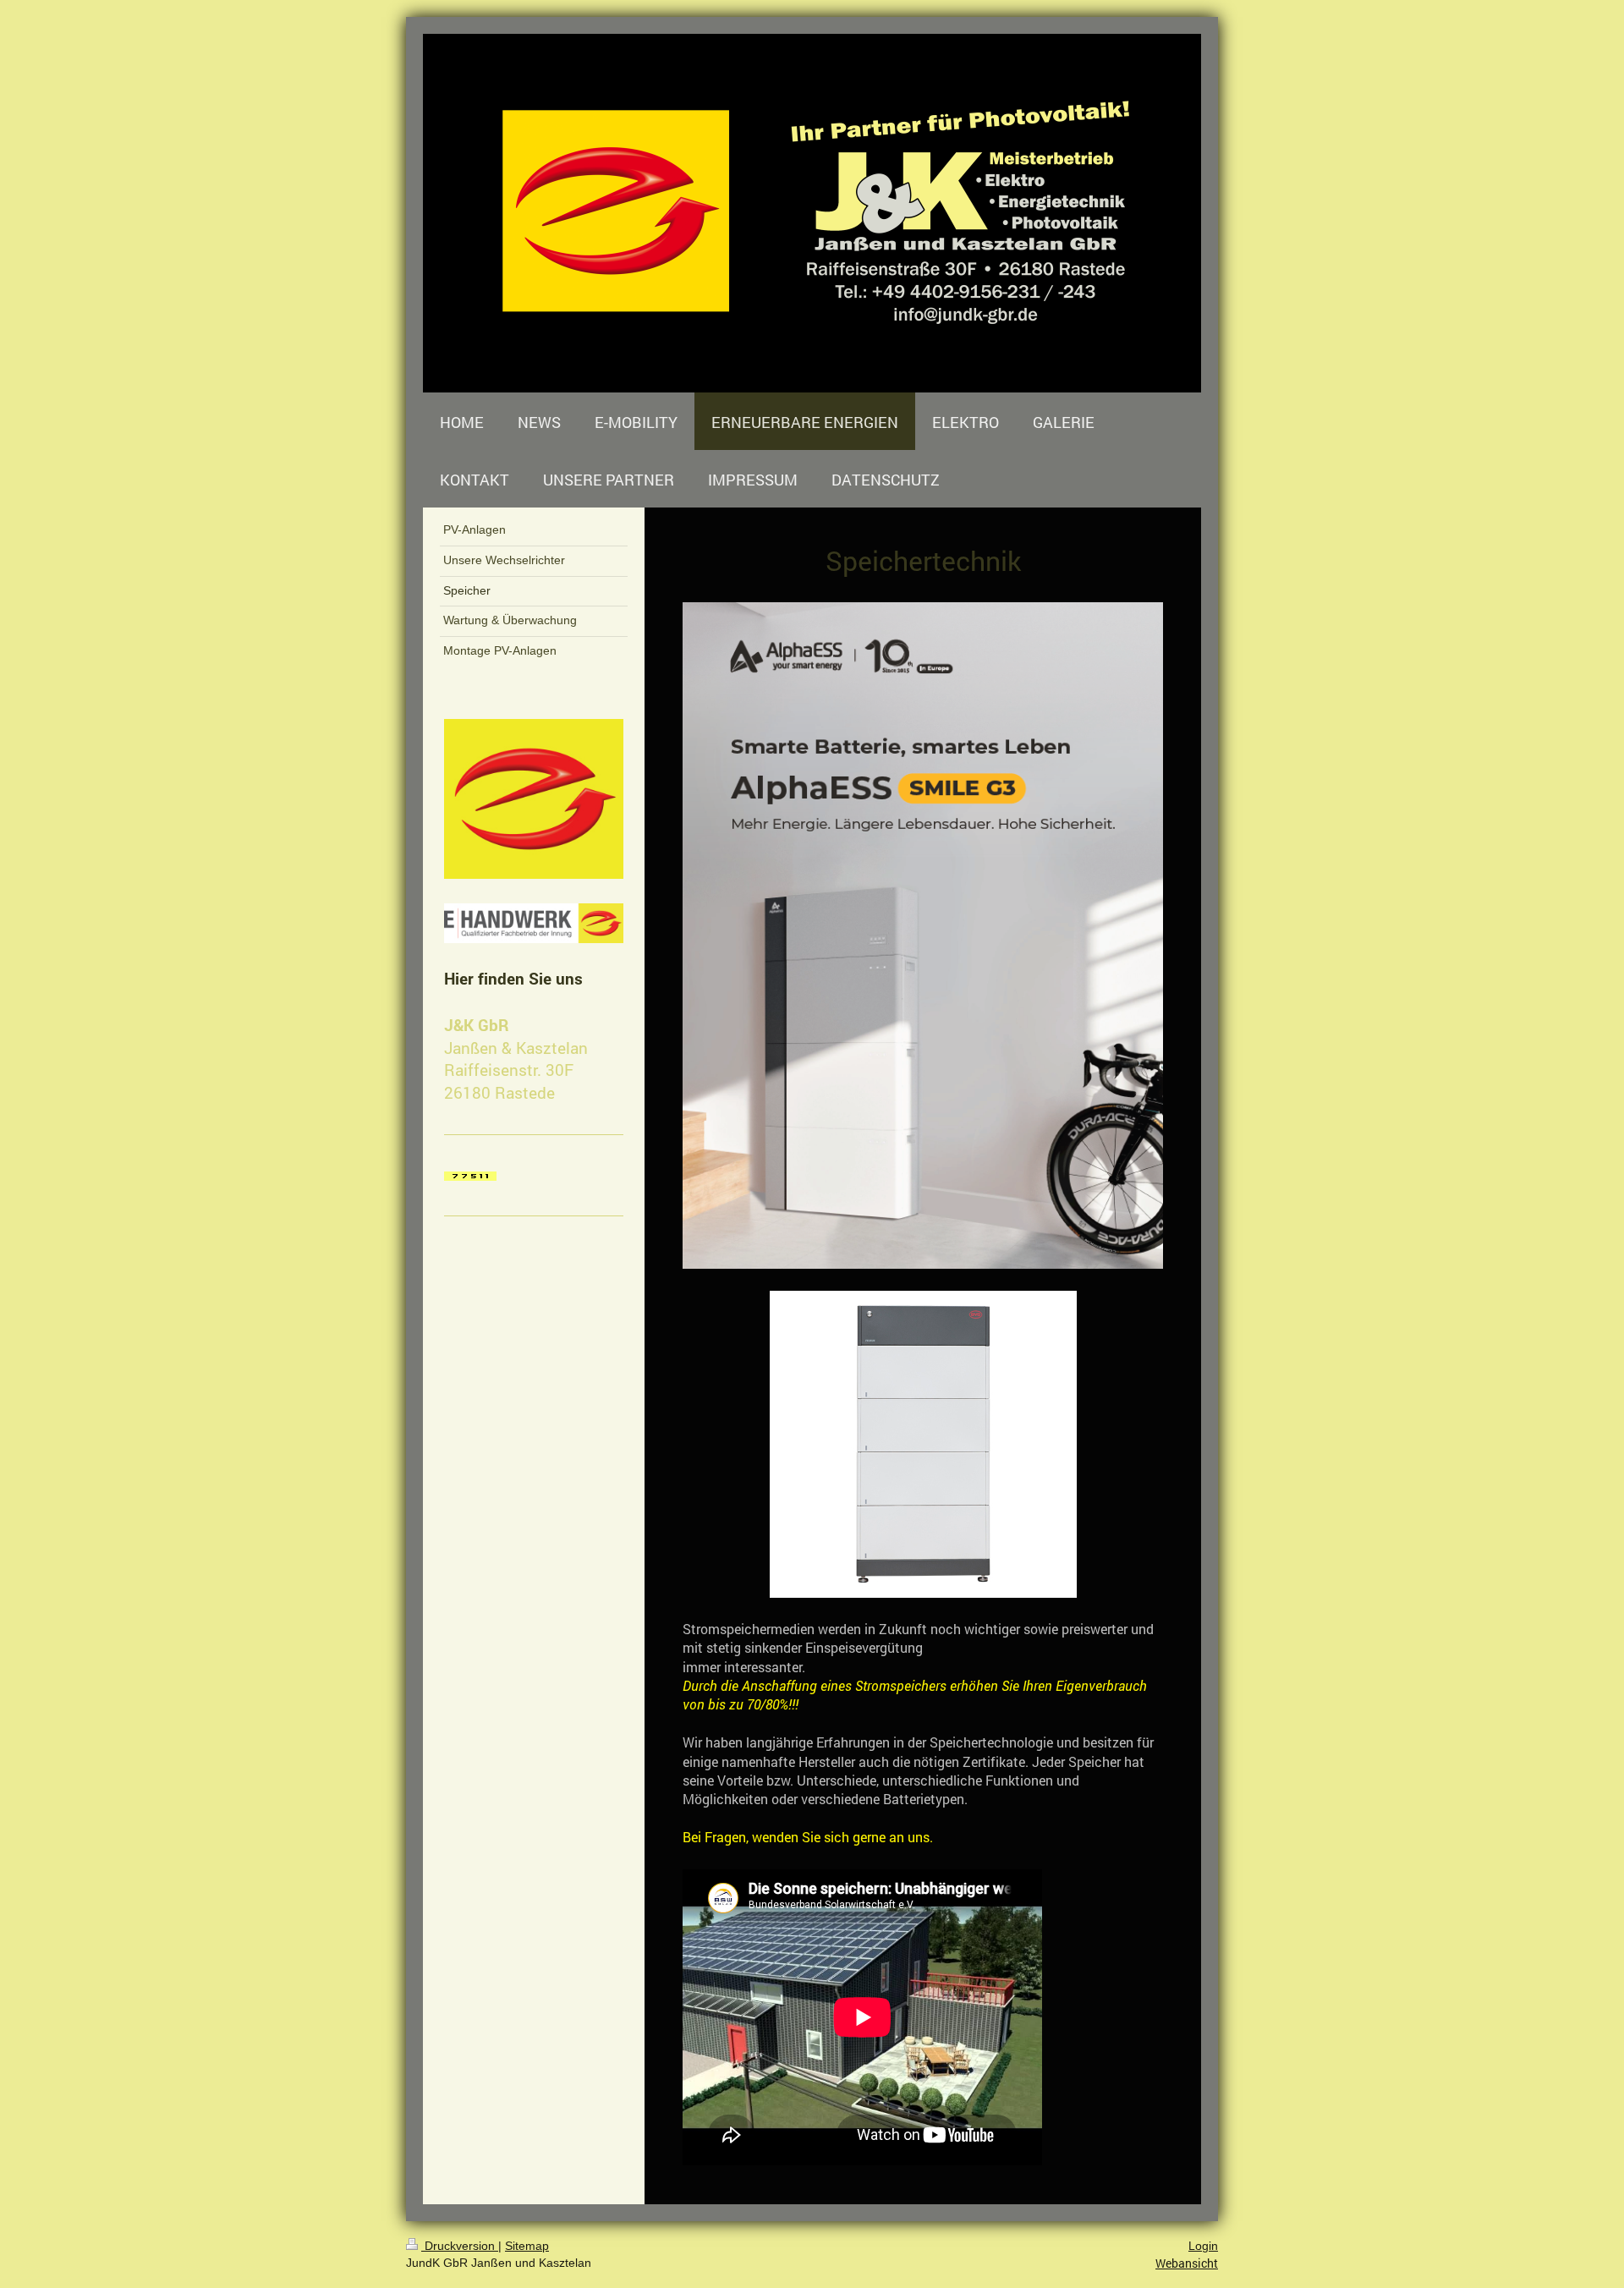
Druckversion (460, 2246)
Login (1203, 2246)
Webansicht (1187, 2263)
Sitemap (527, 2246)
